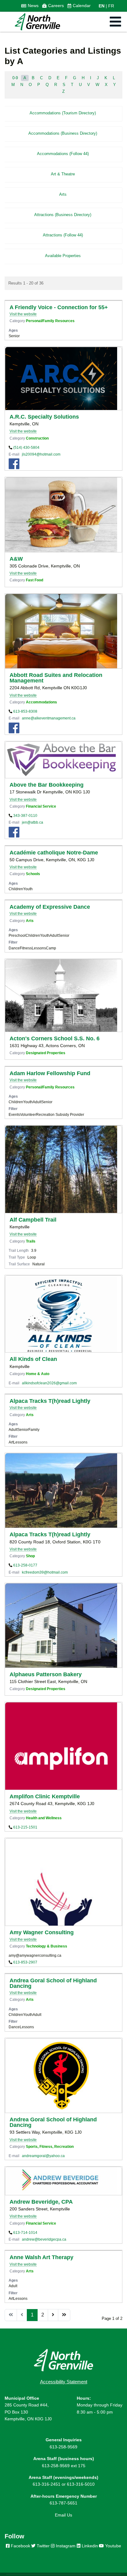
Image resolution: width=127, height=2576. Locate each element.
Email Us (63, 2515)
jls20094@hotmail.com (41, 454)
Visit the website (23, 314)
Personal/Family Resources (50, 321)
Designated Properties (46, 1053)
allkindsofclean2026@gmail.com (49, 1383)
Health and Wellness (44, 1818)
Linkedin (89, 2546)
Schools (33, 874)
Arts (63, 194)
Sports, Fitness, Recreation (50, 2146)
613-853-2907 (25, 1962)
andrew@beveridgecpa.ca (44, 2239)
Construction (37, 438)
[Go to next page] (53, 2315)
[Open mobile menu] (115, 22)
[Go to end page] (64, 2315)
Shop (30, 1556)
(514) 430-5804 (26, 447)
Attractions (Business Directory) (63, 215)
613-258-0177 (25, 1565)
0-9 (15, 78)
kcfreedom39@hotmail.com (45, 1572)
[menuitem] (30, 6)
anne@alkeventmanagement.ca (49, 718)
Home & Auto (38, 1374)
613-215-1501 (25, 1827)
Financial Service (41, 806)
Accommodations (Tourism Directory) (63, 113)
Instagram (65, 2546)
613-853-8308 (25, 711)
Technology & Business (47, 1946)
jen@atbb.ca (33, 822)
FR (111, 6)
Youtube (113, 2546)
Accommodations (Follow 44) (63, 154)
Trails (31, 1241)
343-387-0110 (25, 815)
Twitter (43, 2546)
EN (102, 6)
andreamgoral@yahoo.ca (43, 2156)
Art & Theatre (63, 174)
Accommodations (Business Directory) (63, 133)
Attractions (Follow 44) (63, 235)
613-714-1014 (25, 2232)
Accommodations (41, 702)
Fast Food (35, 580)
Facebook (20, 2546)
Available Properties (63, 256)
